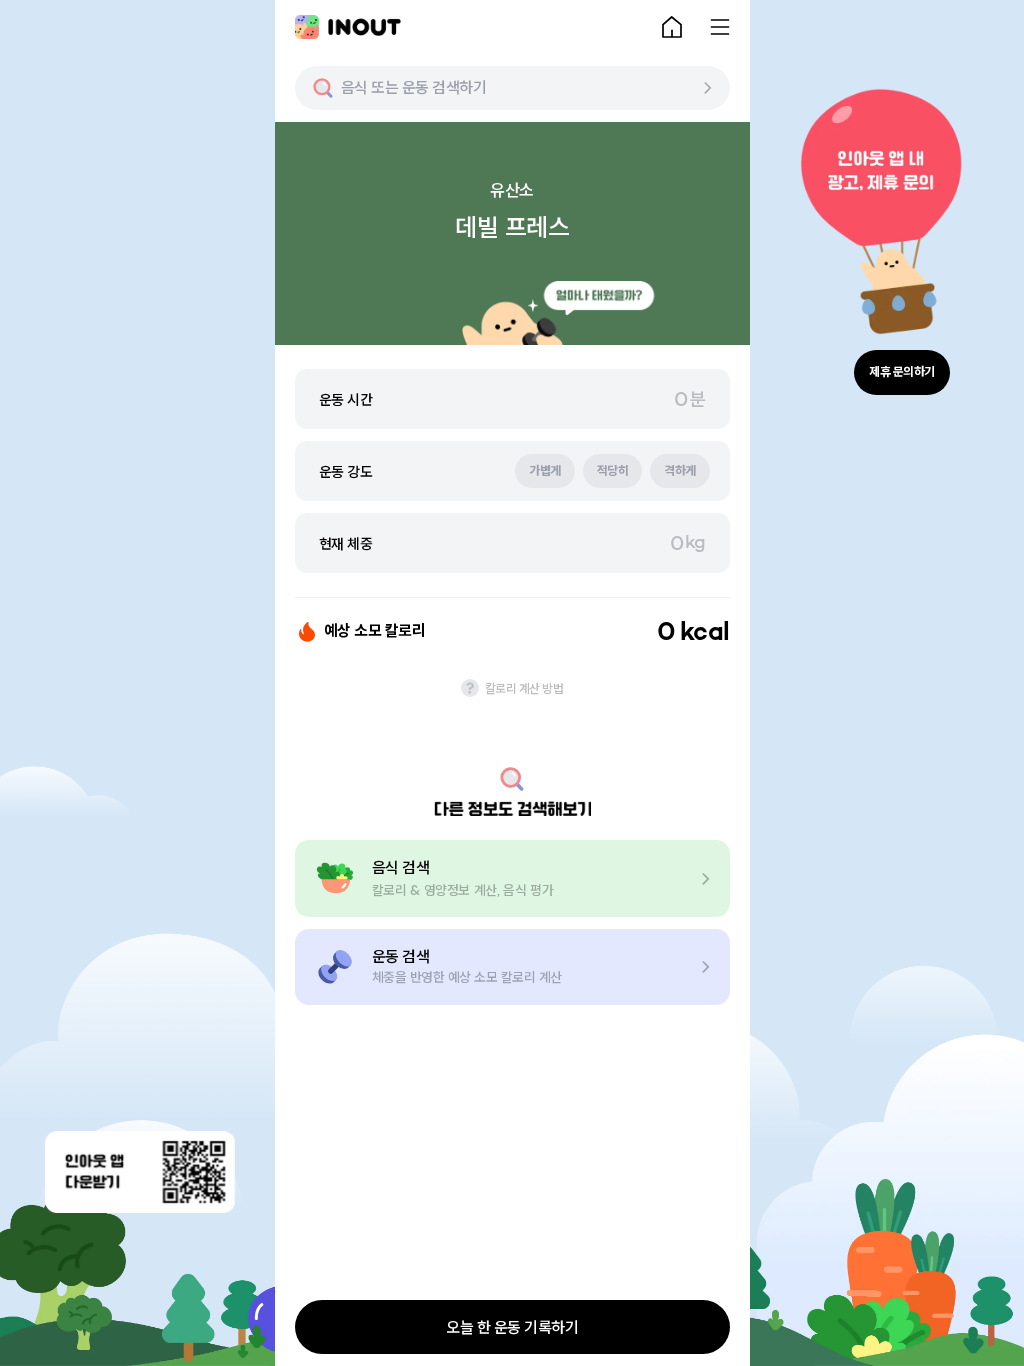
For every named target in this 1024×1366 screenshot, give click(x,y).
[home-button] (672, 27)
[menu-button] (720, 27)
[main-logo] (348, 27)
